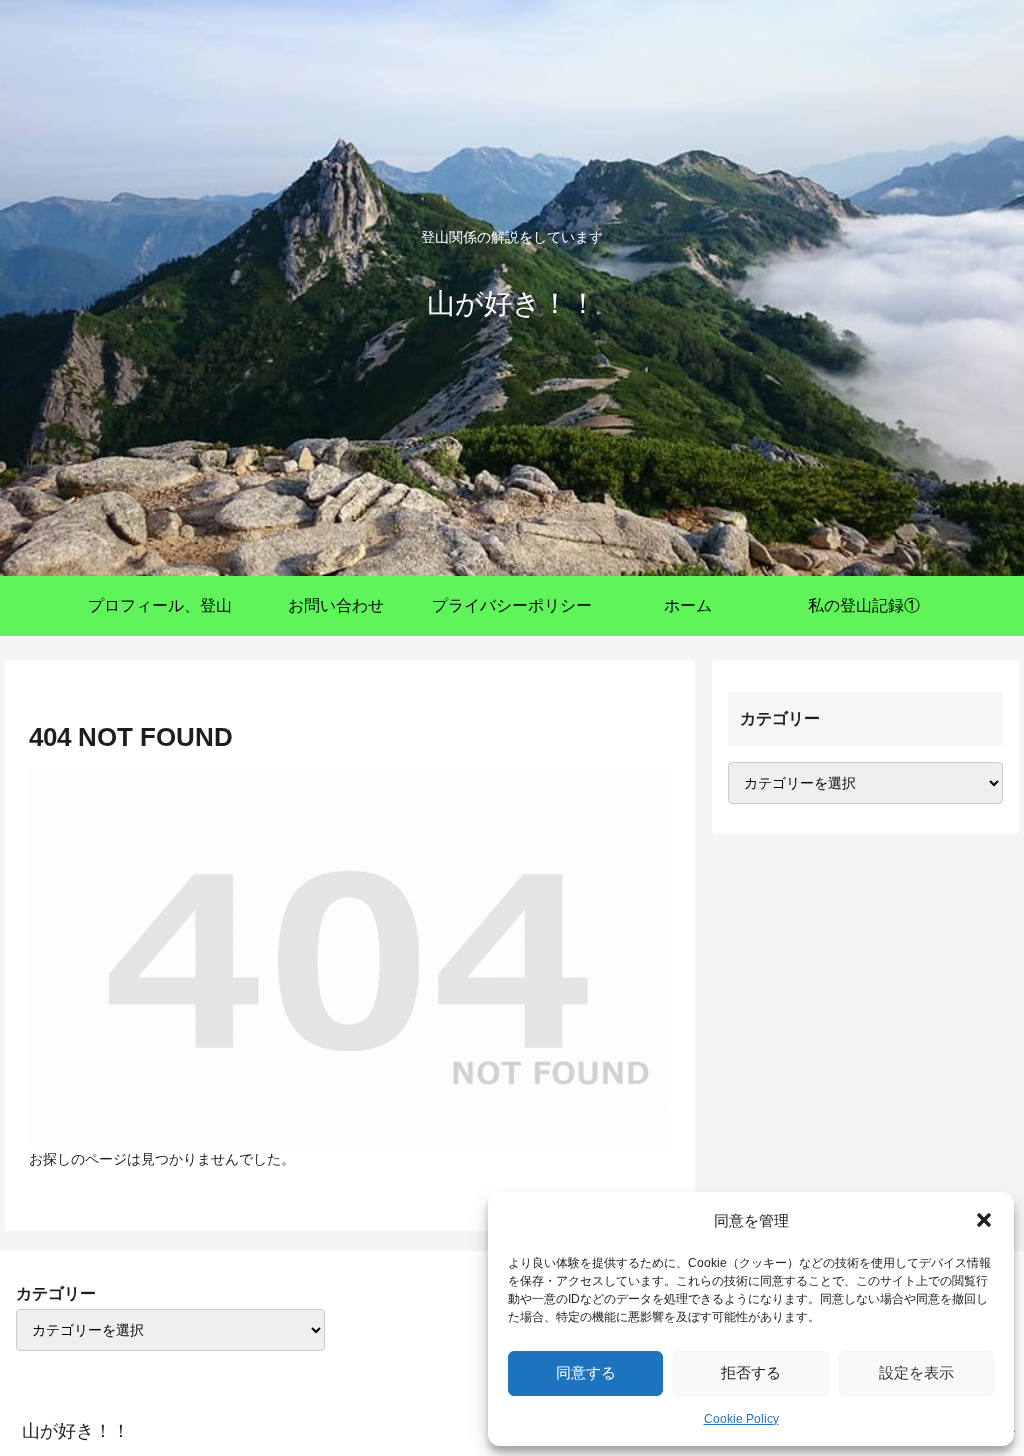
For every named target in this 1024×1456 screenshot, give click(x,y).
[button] (984, 1220)
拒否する (751, 1372)
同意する (586, 1372)
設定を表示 (916, 1372)
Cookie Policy (741, 1419)
